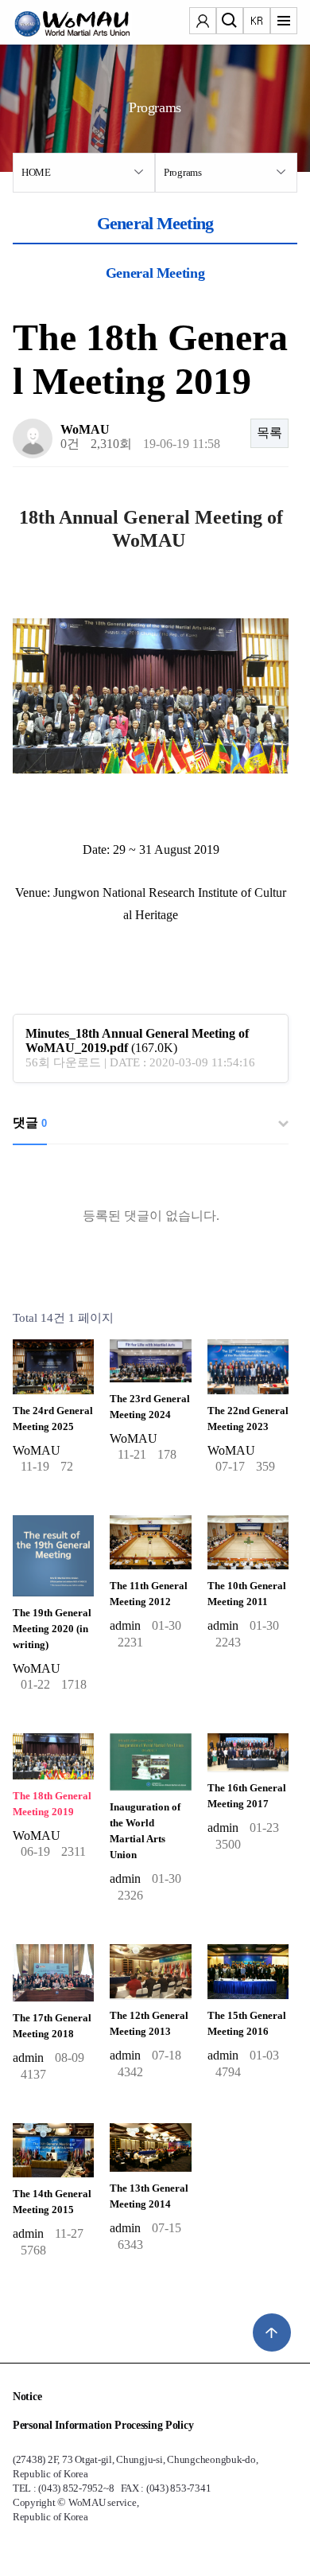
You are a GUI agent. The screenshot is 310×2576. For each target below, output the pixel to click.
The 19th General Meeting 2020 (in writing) (52, 1629)
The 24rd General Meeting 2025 (53, 1419)
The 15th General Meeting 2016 (247, 2024)
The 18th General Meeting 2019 (52, 1804)
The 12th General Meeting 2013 (149, 2024)
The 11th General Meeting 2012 (149, 1594)
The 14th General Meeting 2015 (52, 2202)
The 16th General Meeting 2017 (247, 1796)
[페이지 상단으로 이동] (272, 2332)
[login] (203, 22)
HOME (36, 172)
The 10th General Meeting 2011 (247, 1594)
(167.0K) (137, 1041)
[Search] (230, 22)
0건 (70, 444)
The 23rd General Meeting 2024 (150, 1407)
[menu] (284, 22)
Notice (27, 2397)
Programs (183, 172)
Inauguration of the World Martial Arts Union (145, 1831)
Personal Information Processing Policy (103, 2425)
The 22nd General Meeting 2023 (248, 1419)
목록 (269, 433)
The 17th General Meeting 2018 (52, 2026)
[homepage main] (60, 24)
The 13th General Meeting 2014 (149, 2196)
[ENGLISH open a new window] (257, 22)
